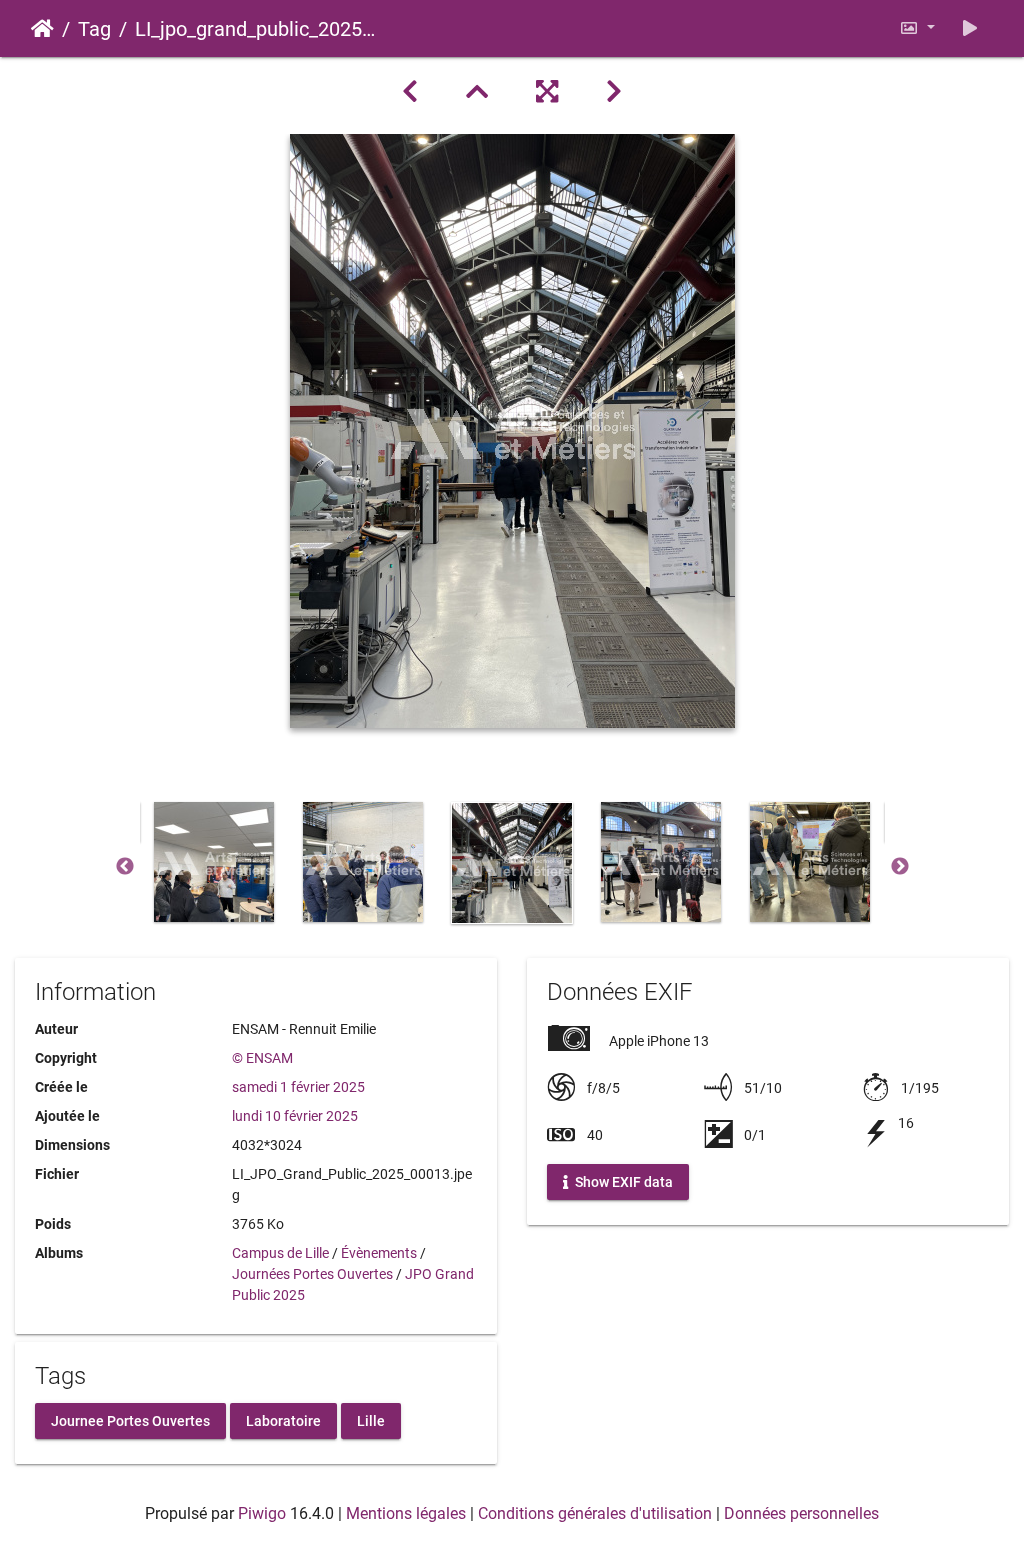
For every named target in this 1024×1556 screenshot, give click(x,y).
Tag (94, 29)
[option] (214, 862)
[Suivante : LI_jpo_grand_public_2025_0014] (614, 92)
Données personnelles (801, 1513)
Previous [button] (125, 867)
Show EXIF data (622, 1182)
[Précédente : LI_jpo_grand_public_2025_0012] (410, 92)
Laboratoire (283, 1420)
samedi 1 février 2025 (298, 1087)
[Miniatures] (477, 92)
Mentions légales (406, 1513)
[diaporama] (970, 28)
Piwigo (262, 1513)
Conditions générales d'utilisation (595, 1513)
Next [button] (900, 867)
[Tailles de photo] (917, 28)
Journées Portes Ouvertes (312, 1274)
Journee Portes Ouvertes (130, 1420)
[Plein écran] (547, 92)
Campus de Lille (280, 1253)
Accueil (42, 29)
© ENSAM (262, 1058)
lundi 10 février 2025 (295, 1116)
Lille (371, 1420)
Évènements (379, 1253)
